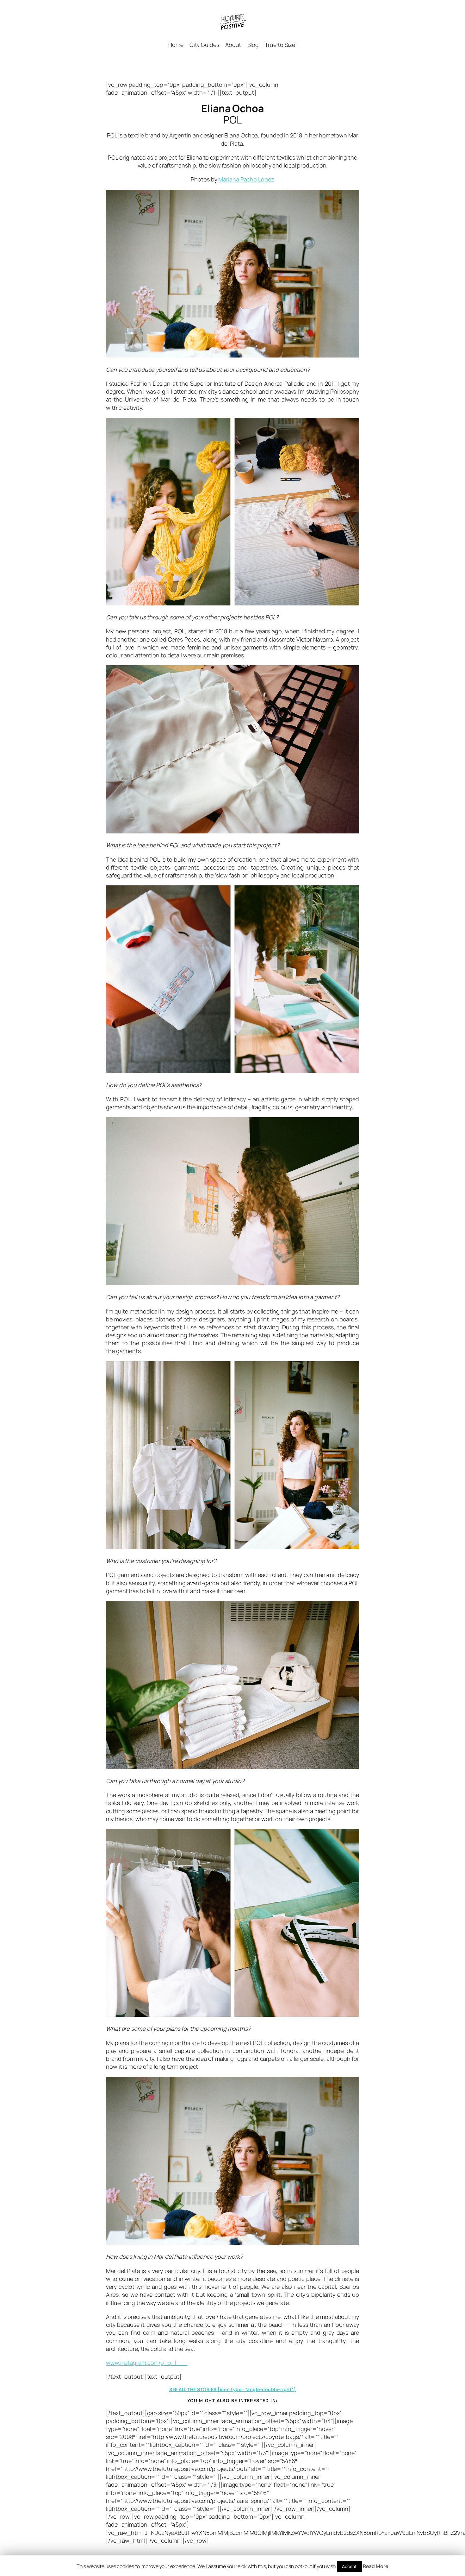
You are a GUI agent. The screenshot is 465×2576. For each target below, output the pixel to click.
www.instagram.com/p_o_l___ (147, 2363)
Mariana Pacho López (246, 179)
